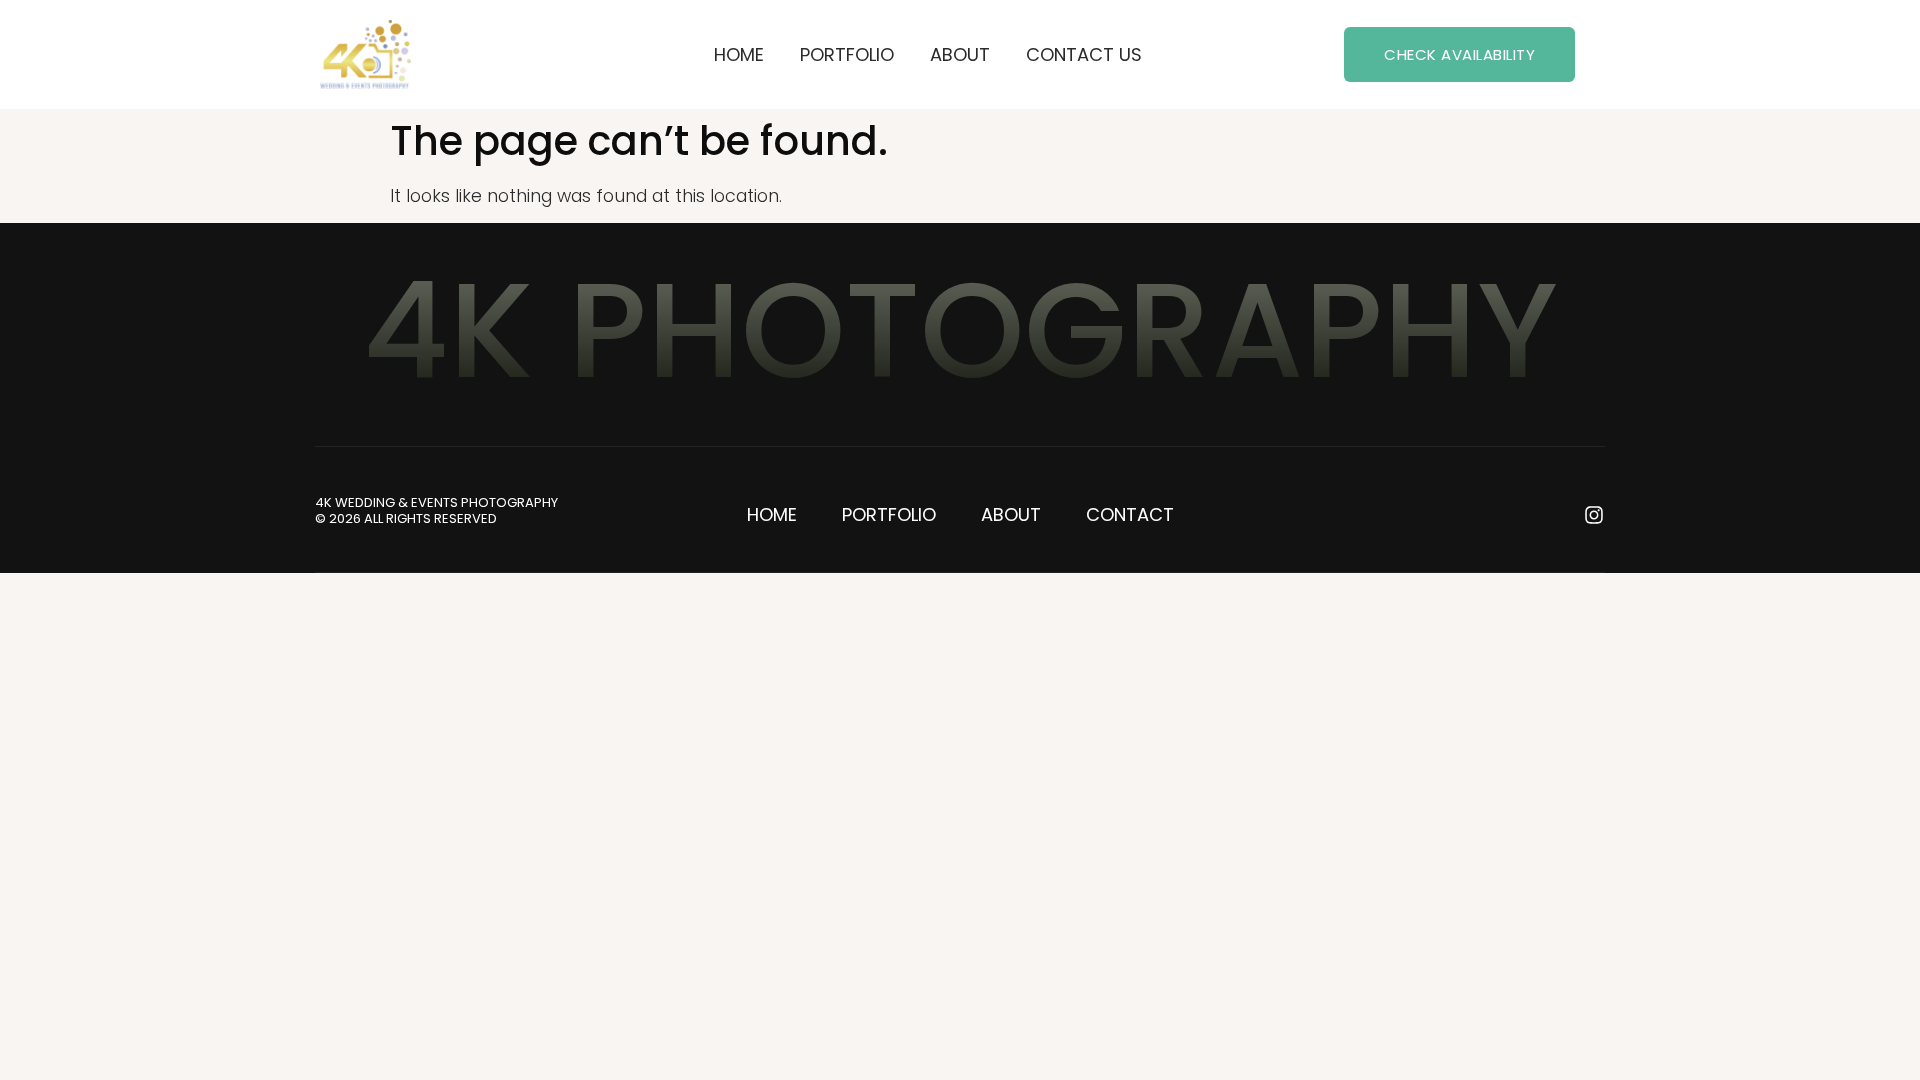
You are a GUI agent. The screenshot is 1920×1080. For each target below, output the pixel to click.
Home (739, 54)
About (960, 54)
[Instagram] (1594, 515)
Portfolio (847, 54)
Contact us (1084, 54)
